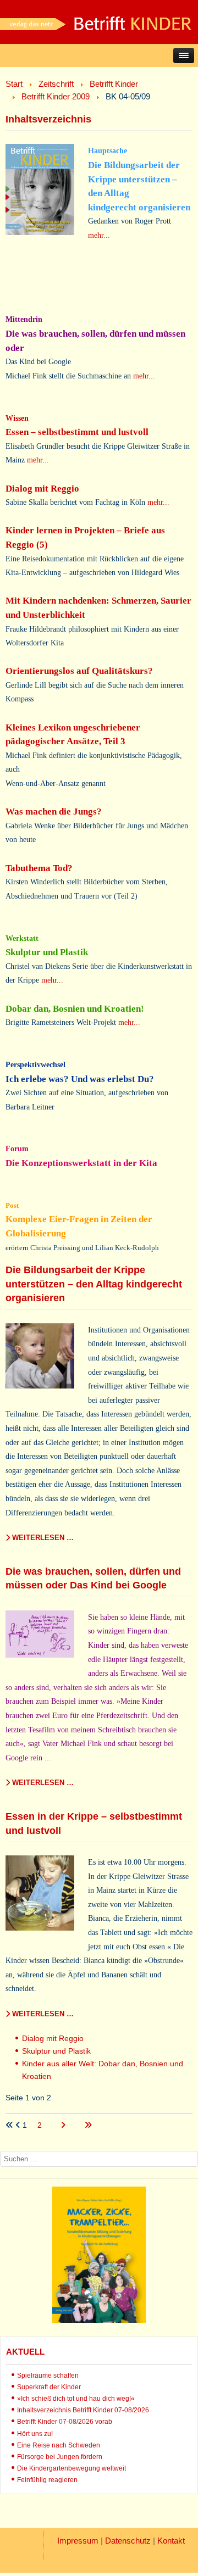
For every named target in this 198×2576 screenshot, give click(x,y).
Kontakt (171, 2541)
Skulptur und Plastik (56, 2051)
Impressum (78, 2541)
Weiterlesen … (42, 1538)
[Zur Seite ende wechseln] (88, 2125)
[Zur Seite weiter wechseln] (64, 2125)
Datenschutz (128, 2541)
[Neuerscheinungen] (99, 2320)
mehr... (99, 235)
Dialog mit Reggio (53, 2038)
